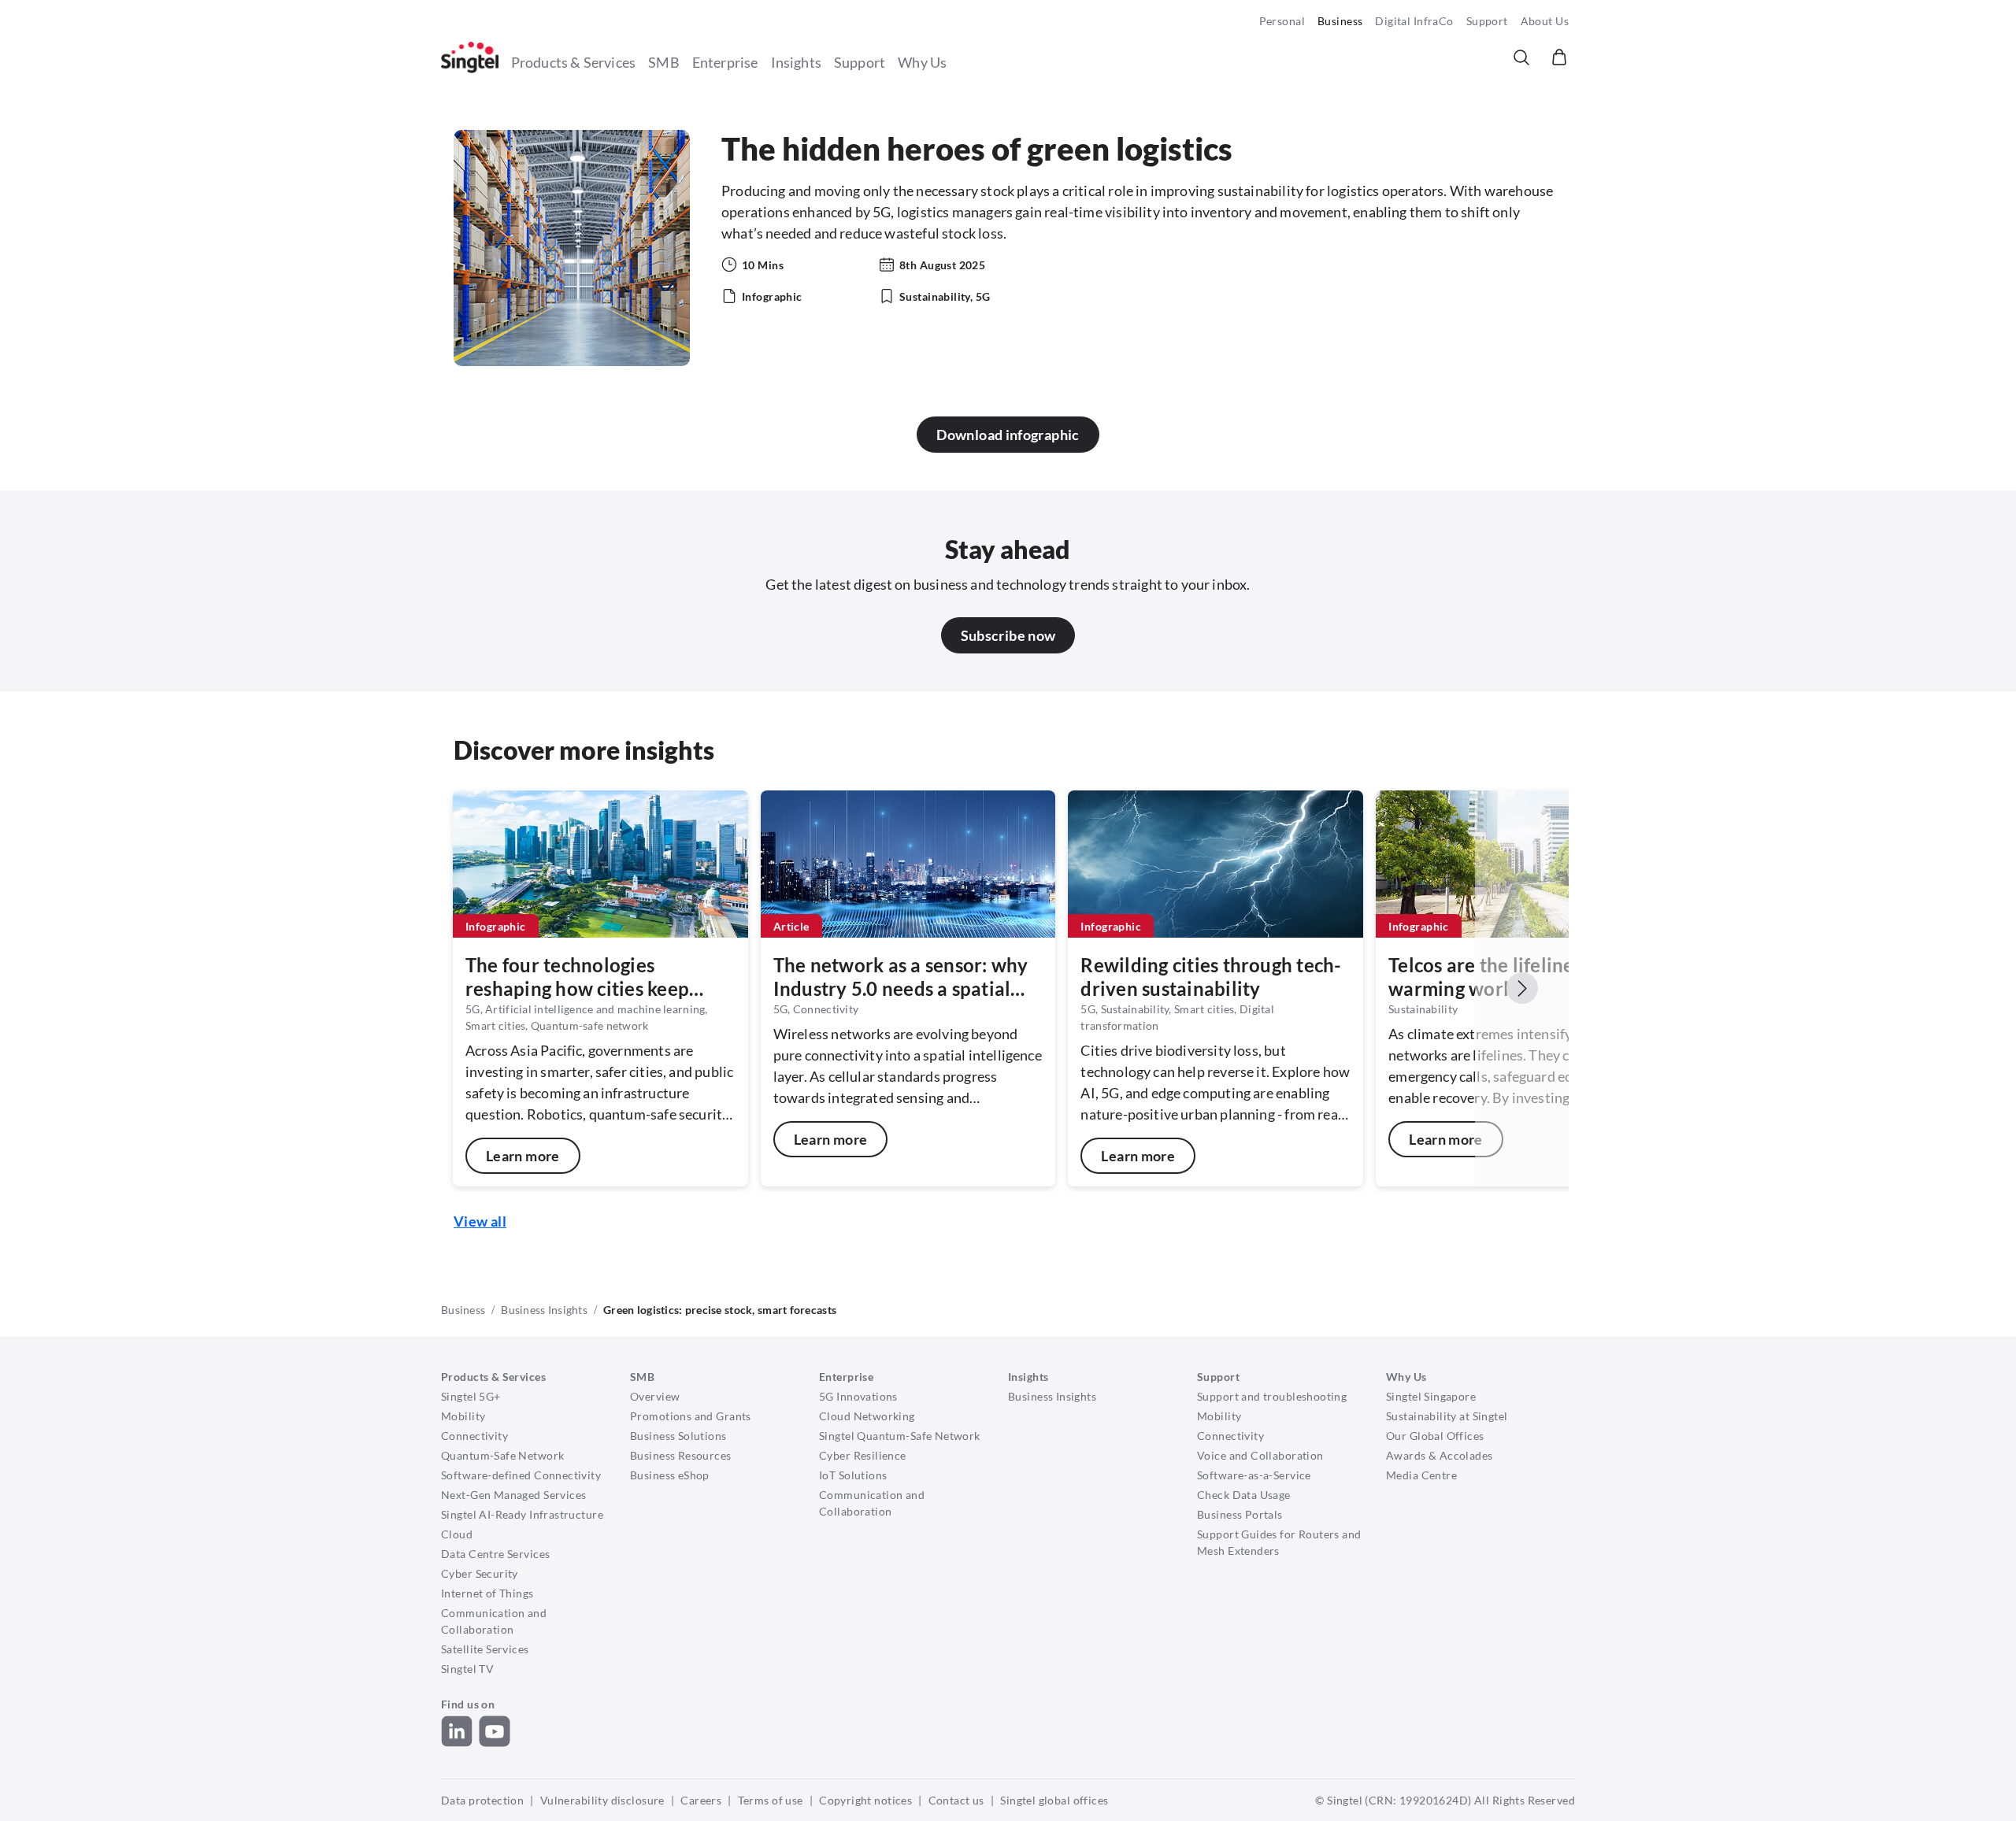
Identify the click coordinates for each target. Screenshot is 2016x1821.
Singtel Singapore (1431, 1396)
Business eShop (670, 1475)
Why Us (922, 62)
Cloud (457, 1534)
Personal (1282, 21)
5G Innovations (858, 1396)
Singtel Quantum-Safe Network (900, 1436)
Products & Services (573, 62)
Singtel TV (467, 1669)
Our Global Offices (1435, 1436)
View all (480, 1221)
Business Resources (681, 1455)
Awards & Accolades (1440, 1455)
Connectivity (474, 1436)
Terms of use (771, 1800)
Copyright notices (865, 1800)
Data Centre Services (495, 1554)
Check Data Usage (1244, 1495)
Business (1340, 21)
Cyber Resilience (863, 1455)
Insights (796, 62)
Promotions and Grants (691, 1416)
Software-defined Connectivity (521, 1475)
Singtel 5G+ (471, 1396)
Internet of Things (487, 1593)
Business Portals (1240, 1514)
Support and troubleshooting (1272, 1396)
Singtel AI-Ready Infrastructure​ (522, 1514)
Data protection (482, 1800)
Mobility (463, 1416)
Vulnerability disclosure (602, 1800)
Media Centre (1421, 1475)
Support (1487, 21)
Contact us (956, 1800)
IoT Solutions (853, 1475)
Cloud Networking (867, 1416)
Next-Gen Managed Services (514, 1495)
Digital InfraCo (1414, 21)
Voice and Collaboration (1260, 1455)
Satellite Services (485, 1649)
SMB (664, 62)
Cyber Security (480, 1573)
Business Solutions (678, 1436)
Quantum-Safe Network (502, 1455)
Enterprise (725, 62)
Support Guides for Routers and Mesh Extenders (1279, 1542)
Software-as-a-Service (1254, 1475)
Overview (655, 1396)
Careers (701, 1800)
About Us (1545, 21)
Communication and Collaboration (494, 1621)
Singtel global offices (1054, 1800)
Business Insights (544, 1310)
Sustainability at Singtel (1447, 1416)
